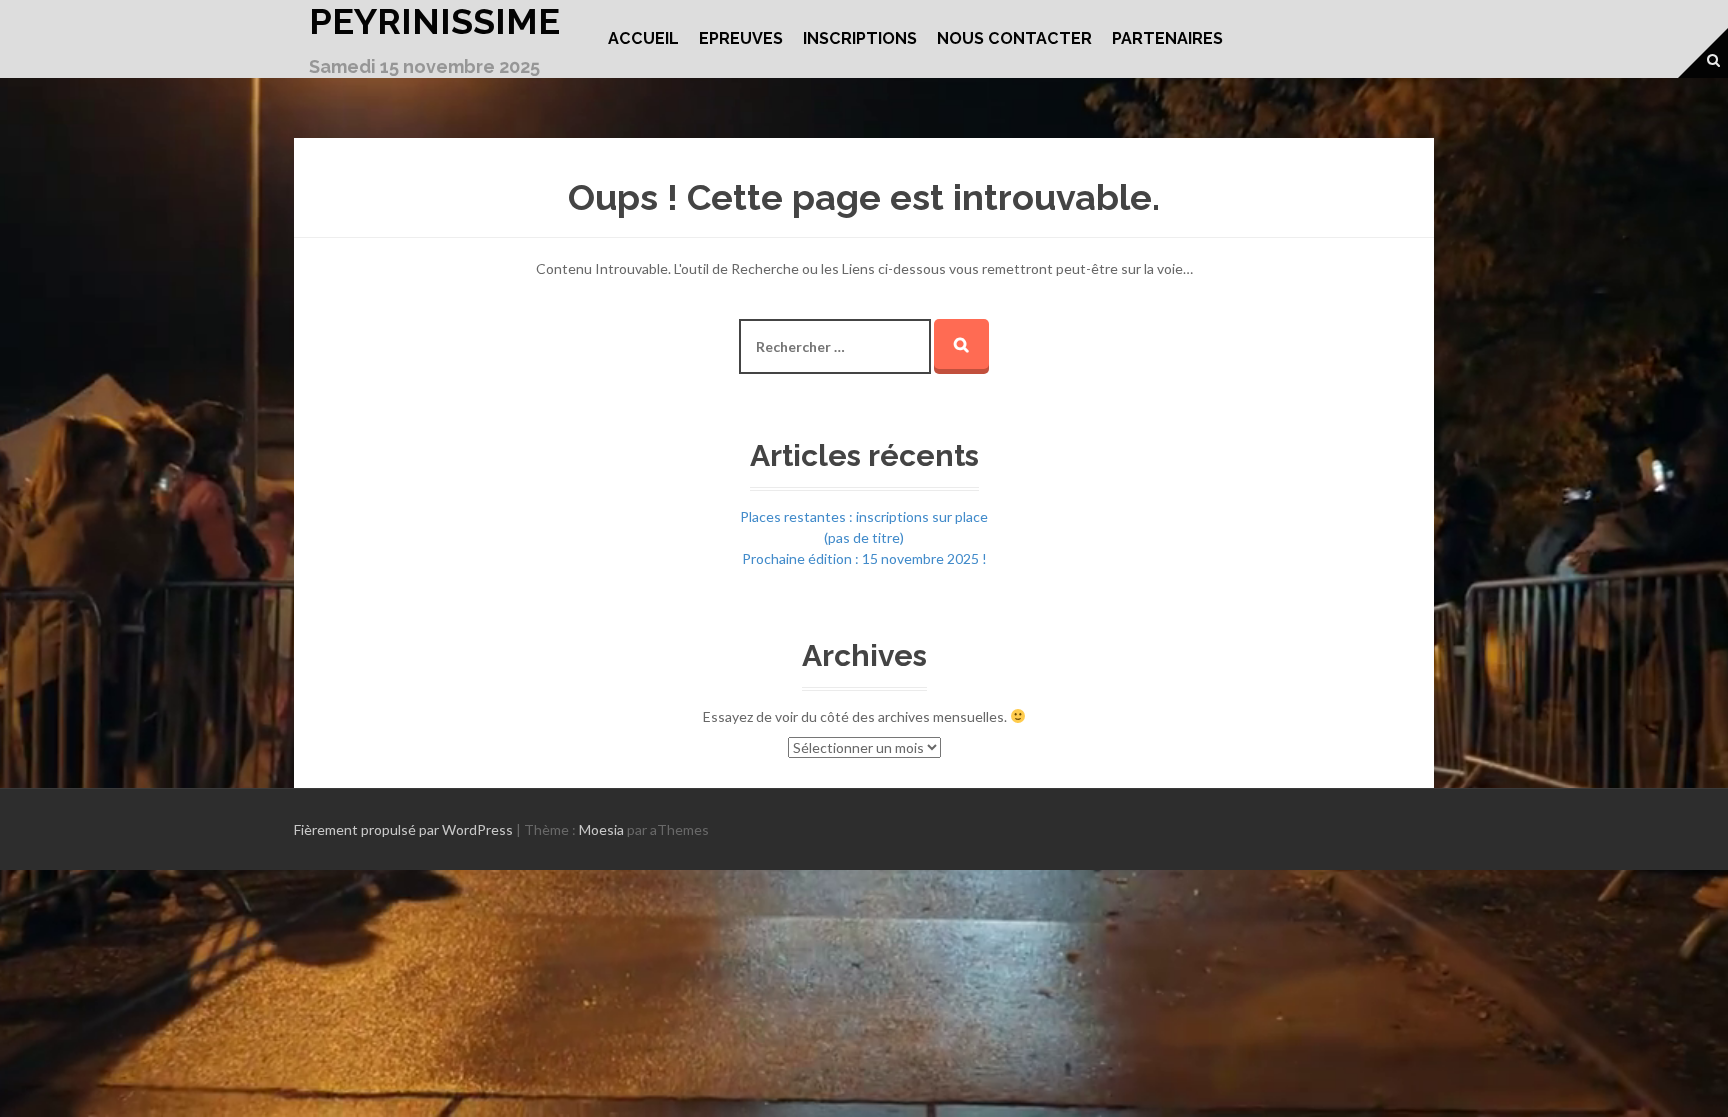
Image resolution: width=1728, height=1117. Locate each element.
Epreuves (741, 38)
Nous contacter (1014, 38)
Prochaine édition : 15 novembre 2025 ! (864, 558)
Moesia (601, 829)
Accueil (643, 38)
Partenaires (1167, 38)
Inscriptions (860, 38)
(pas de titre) (864, 537)
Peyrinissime (434, 21)
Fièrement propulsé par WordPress (403, 829)
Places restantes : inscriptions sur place (864, 516)
